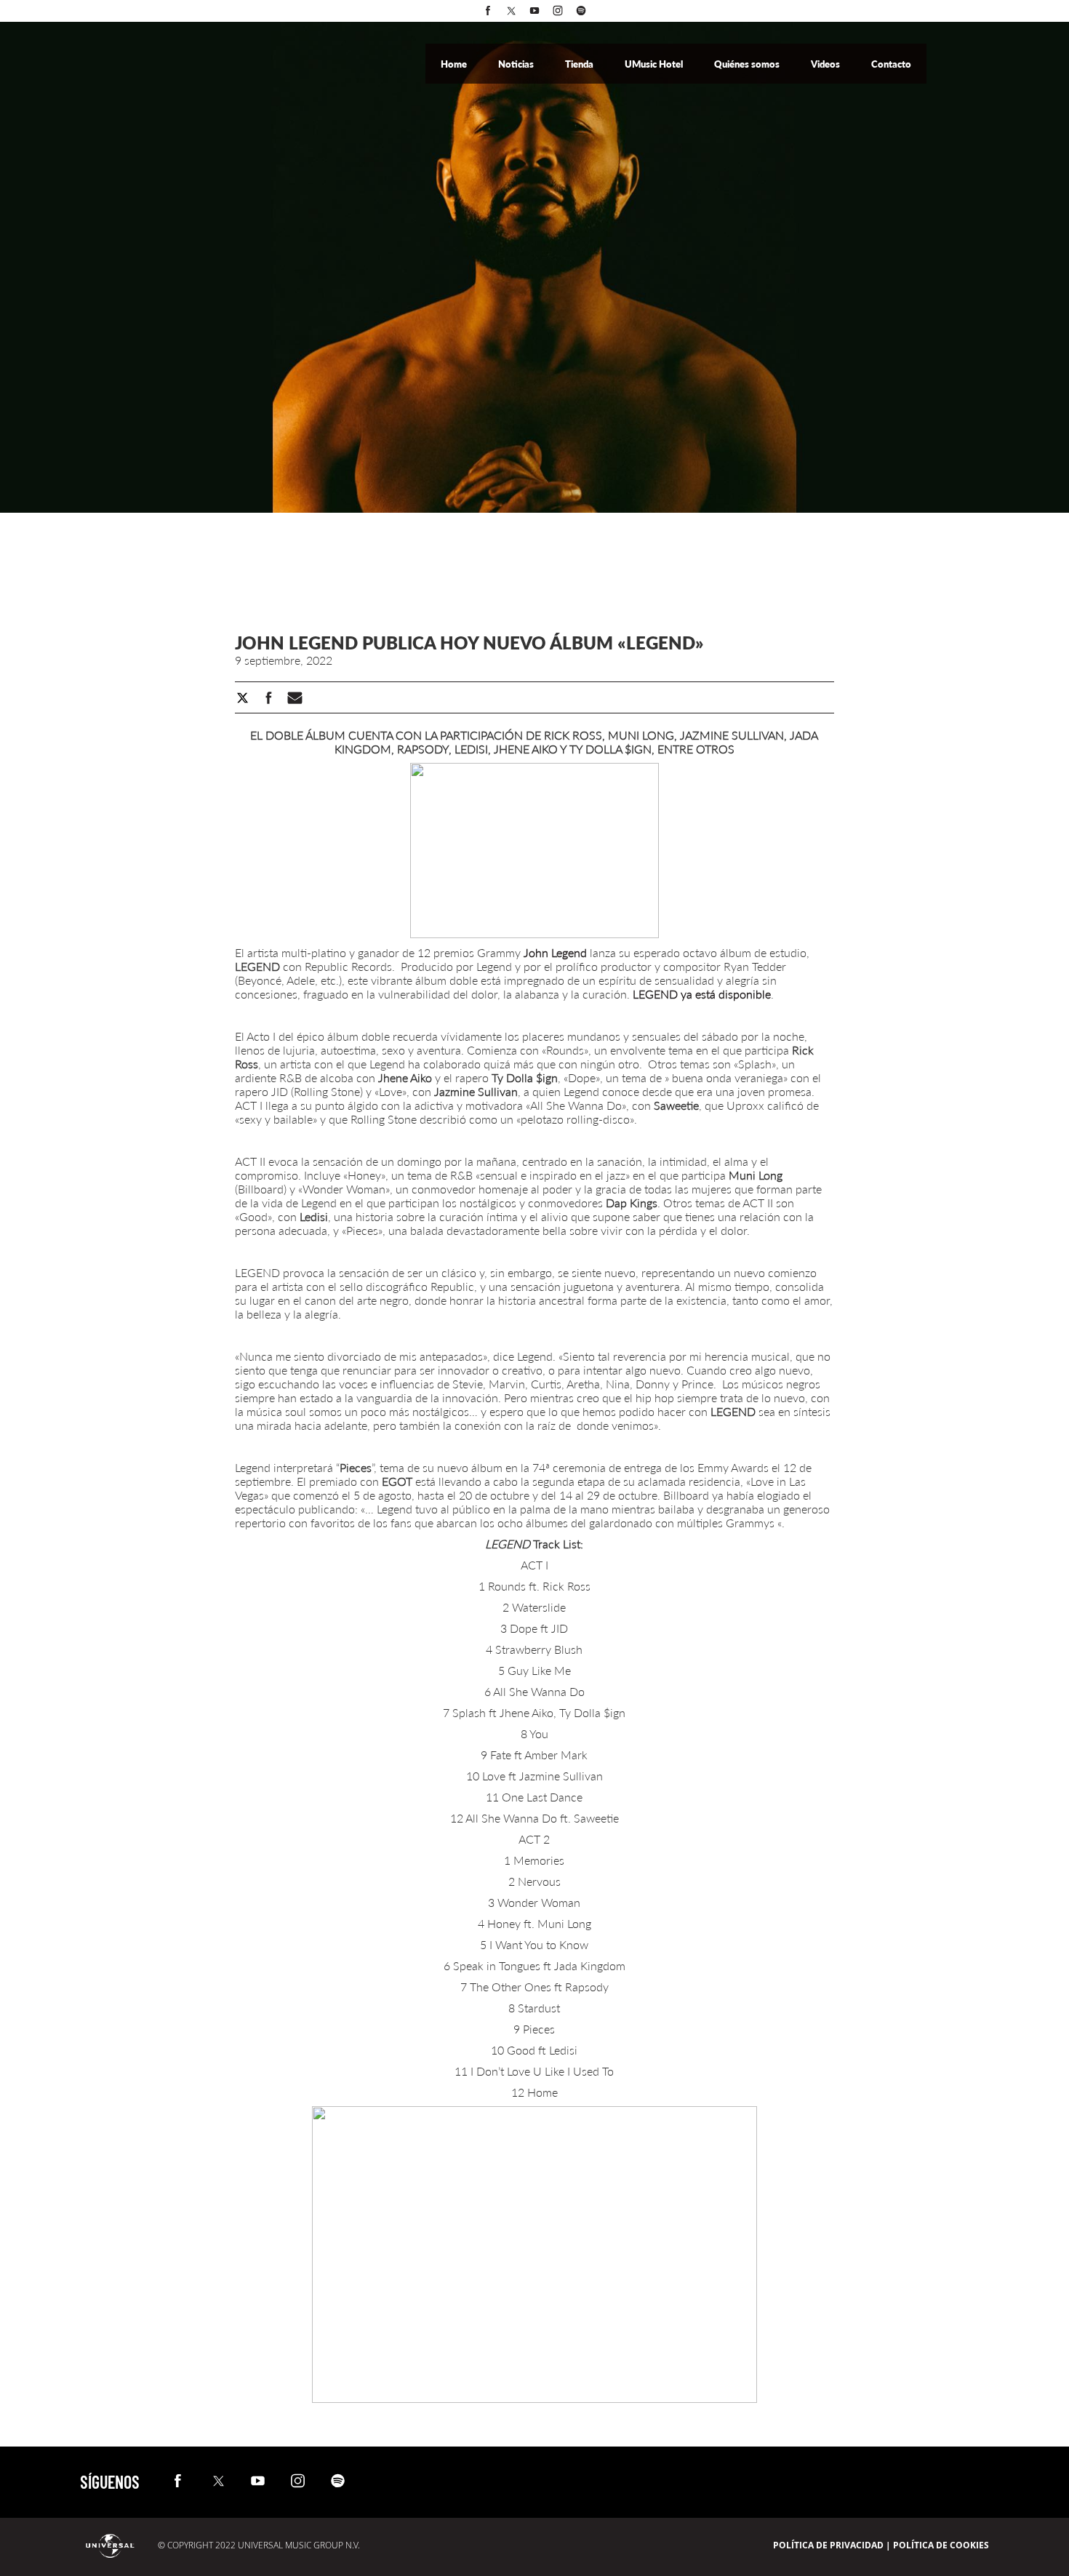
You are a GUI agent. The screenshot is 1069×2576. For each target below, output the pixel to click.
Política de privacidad (828, 2545)
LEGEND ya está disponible (702, 994)
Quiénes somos (748, 64)
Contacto (891, 64)
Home (455, 64)
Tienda (580, 64)
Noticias (517, 64)
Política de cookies (941, 2545)
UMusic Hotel (655, 64)
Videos (826, 64)
